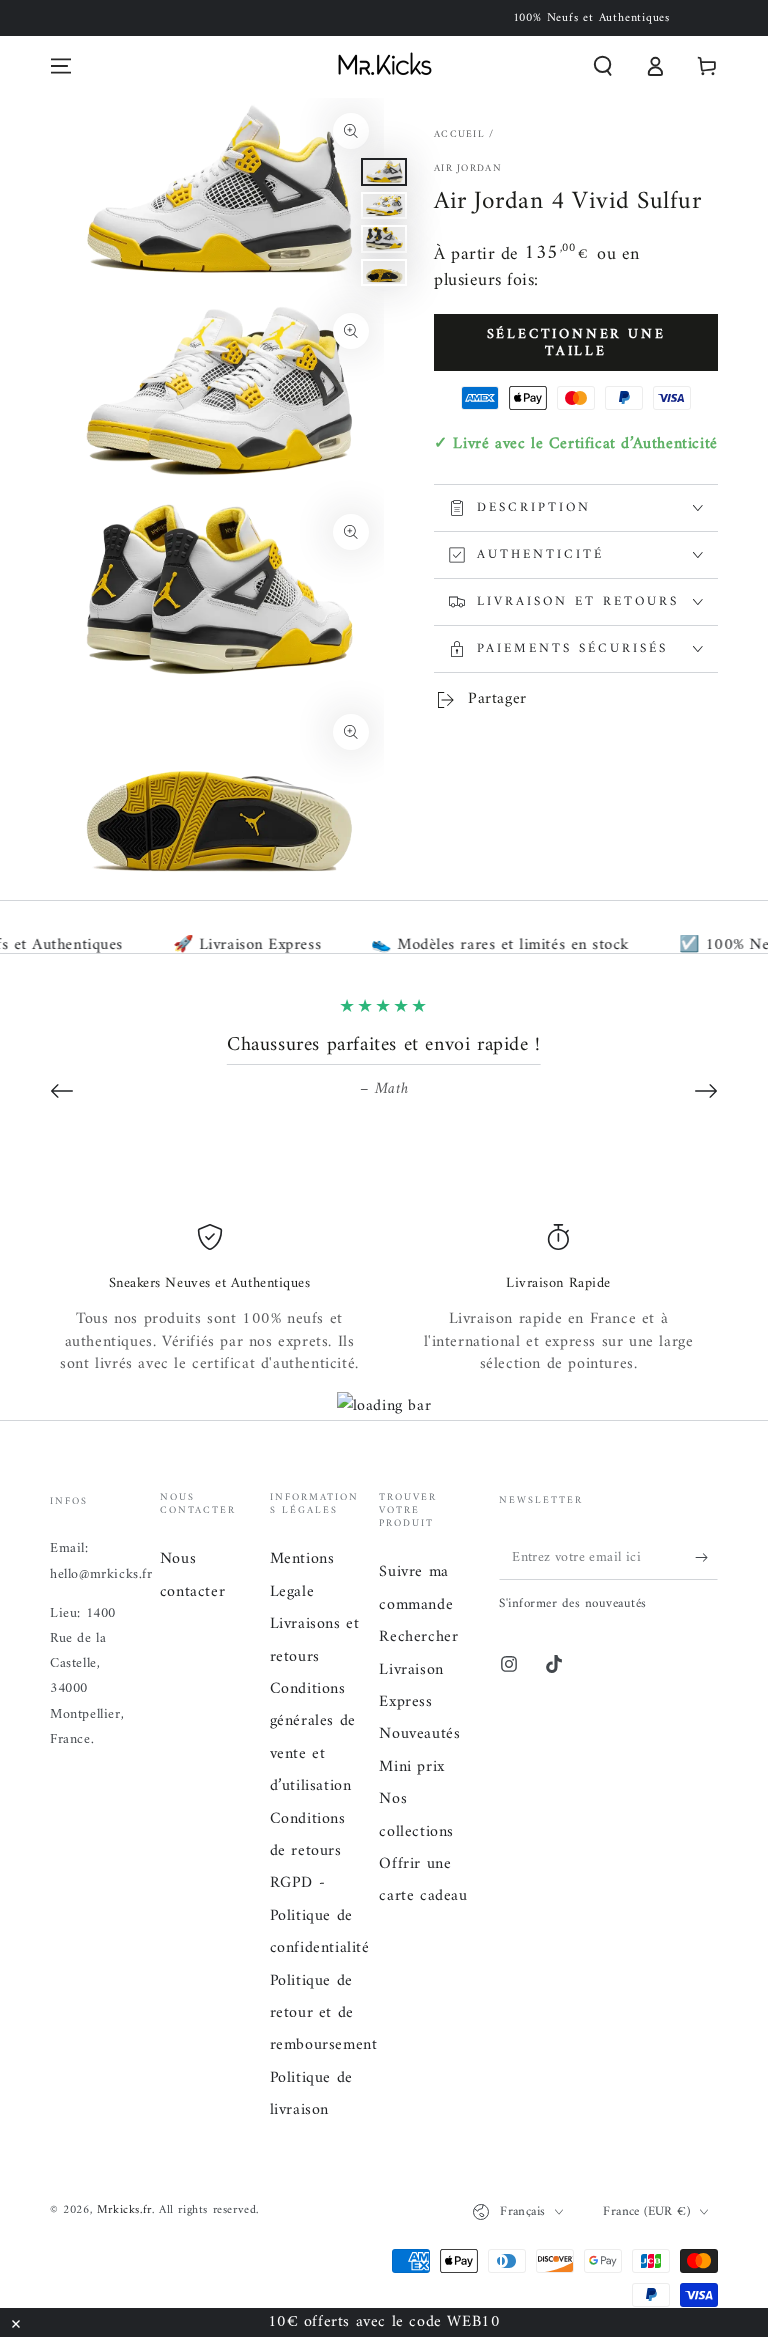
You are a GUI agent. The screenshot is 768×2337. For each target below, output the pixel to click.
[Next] (706, 1091)
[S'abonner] (706, 1557)
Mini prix (411, 1767)
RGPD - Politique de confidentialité (320, 1915)
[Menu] (61, 66)
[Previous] (62, 1091)
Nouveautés (419, 1734)
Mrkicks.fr (124, 2210)
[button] (603, 66)
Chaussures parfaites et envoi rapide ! (384, 1045)
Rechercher (418, 1637)
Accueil (459, 134)
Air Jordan (468, 169)
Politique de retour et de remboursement (324, 2013)
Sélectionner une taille (576, 343)
